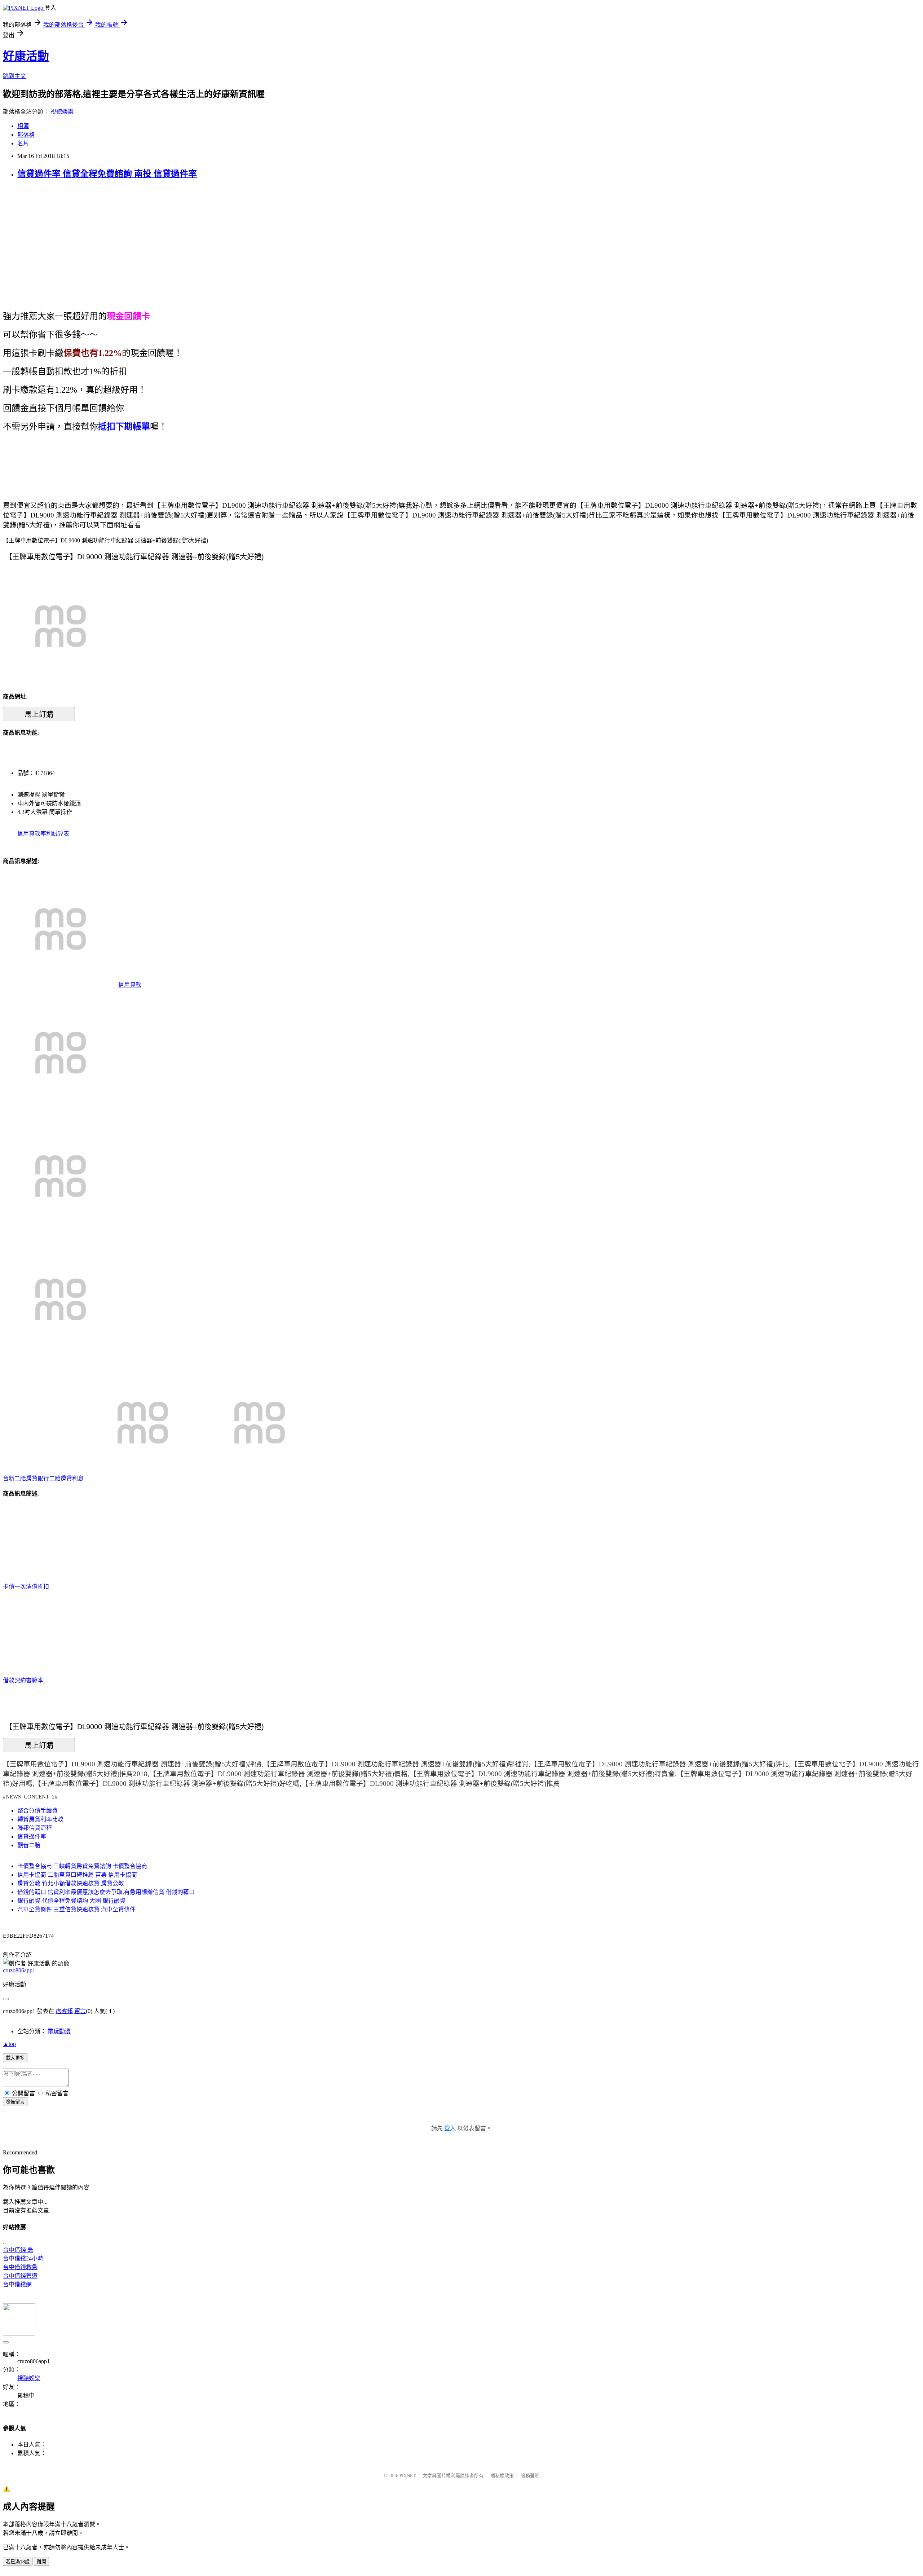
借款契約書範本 (23, 1680)
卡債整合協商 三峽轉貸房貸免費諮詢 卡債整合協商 (82, 1866)
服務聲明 (530, 2476)
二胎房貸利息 (66, 1478)
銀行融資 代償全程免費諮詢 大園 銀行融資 (71, 1901)
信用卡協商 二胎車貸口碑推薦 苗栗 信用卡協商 (77, 1875)
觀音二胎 (29, 1845)
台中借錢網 (17, 2284)
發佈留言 (15, 2102)
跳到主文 (14, 76)
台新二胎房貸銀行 (26, 1478)
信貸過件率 (32, 1837)
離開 (41, 2562)
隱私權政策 (502, 2476)
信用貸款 (130, 985)
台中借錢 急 (18, 2250)
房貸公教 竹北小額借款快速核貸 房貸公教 (71, 1883)
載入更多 (15, 2058)
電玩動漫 (59, 2031)
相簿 (23, 126)
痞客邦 (64, 2011)
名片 (23, 143)
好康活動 (26, 56)
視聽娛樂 (62, 112)
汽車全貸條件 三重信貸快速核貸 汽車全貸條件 (76, 1909)
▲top (9, 2044)
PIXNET (408, 2476)
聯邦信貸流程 (35, 1828)
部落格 (26, 135)
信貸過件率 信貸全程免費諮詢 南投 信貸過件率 (107, 174)
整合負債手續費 (37, 1811)
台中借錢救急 (20, 2267)
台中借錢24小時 (23, 2258)
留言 (80, 2011)
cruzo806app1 (19, 1970)
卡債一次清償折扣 (26, 1587)
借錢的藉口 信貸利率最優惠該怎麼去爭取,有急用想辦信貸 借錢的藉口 (106, 1892)
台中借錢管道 (20, 2276)
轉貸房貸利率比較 (40, 1819)
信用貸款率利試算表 (43, 834)
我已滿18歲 (18, 2562)
